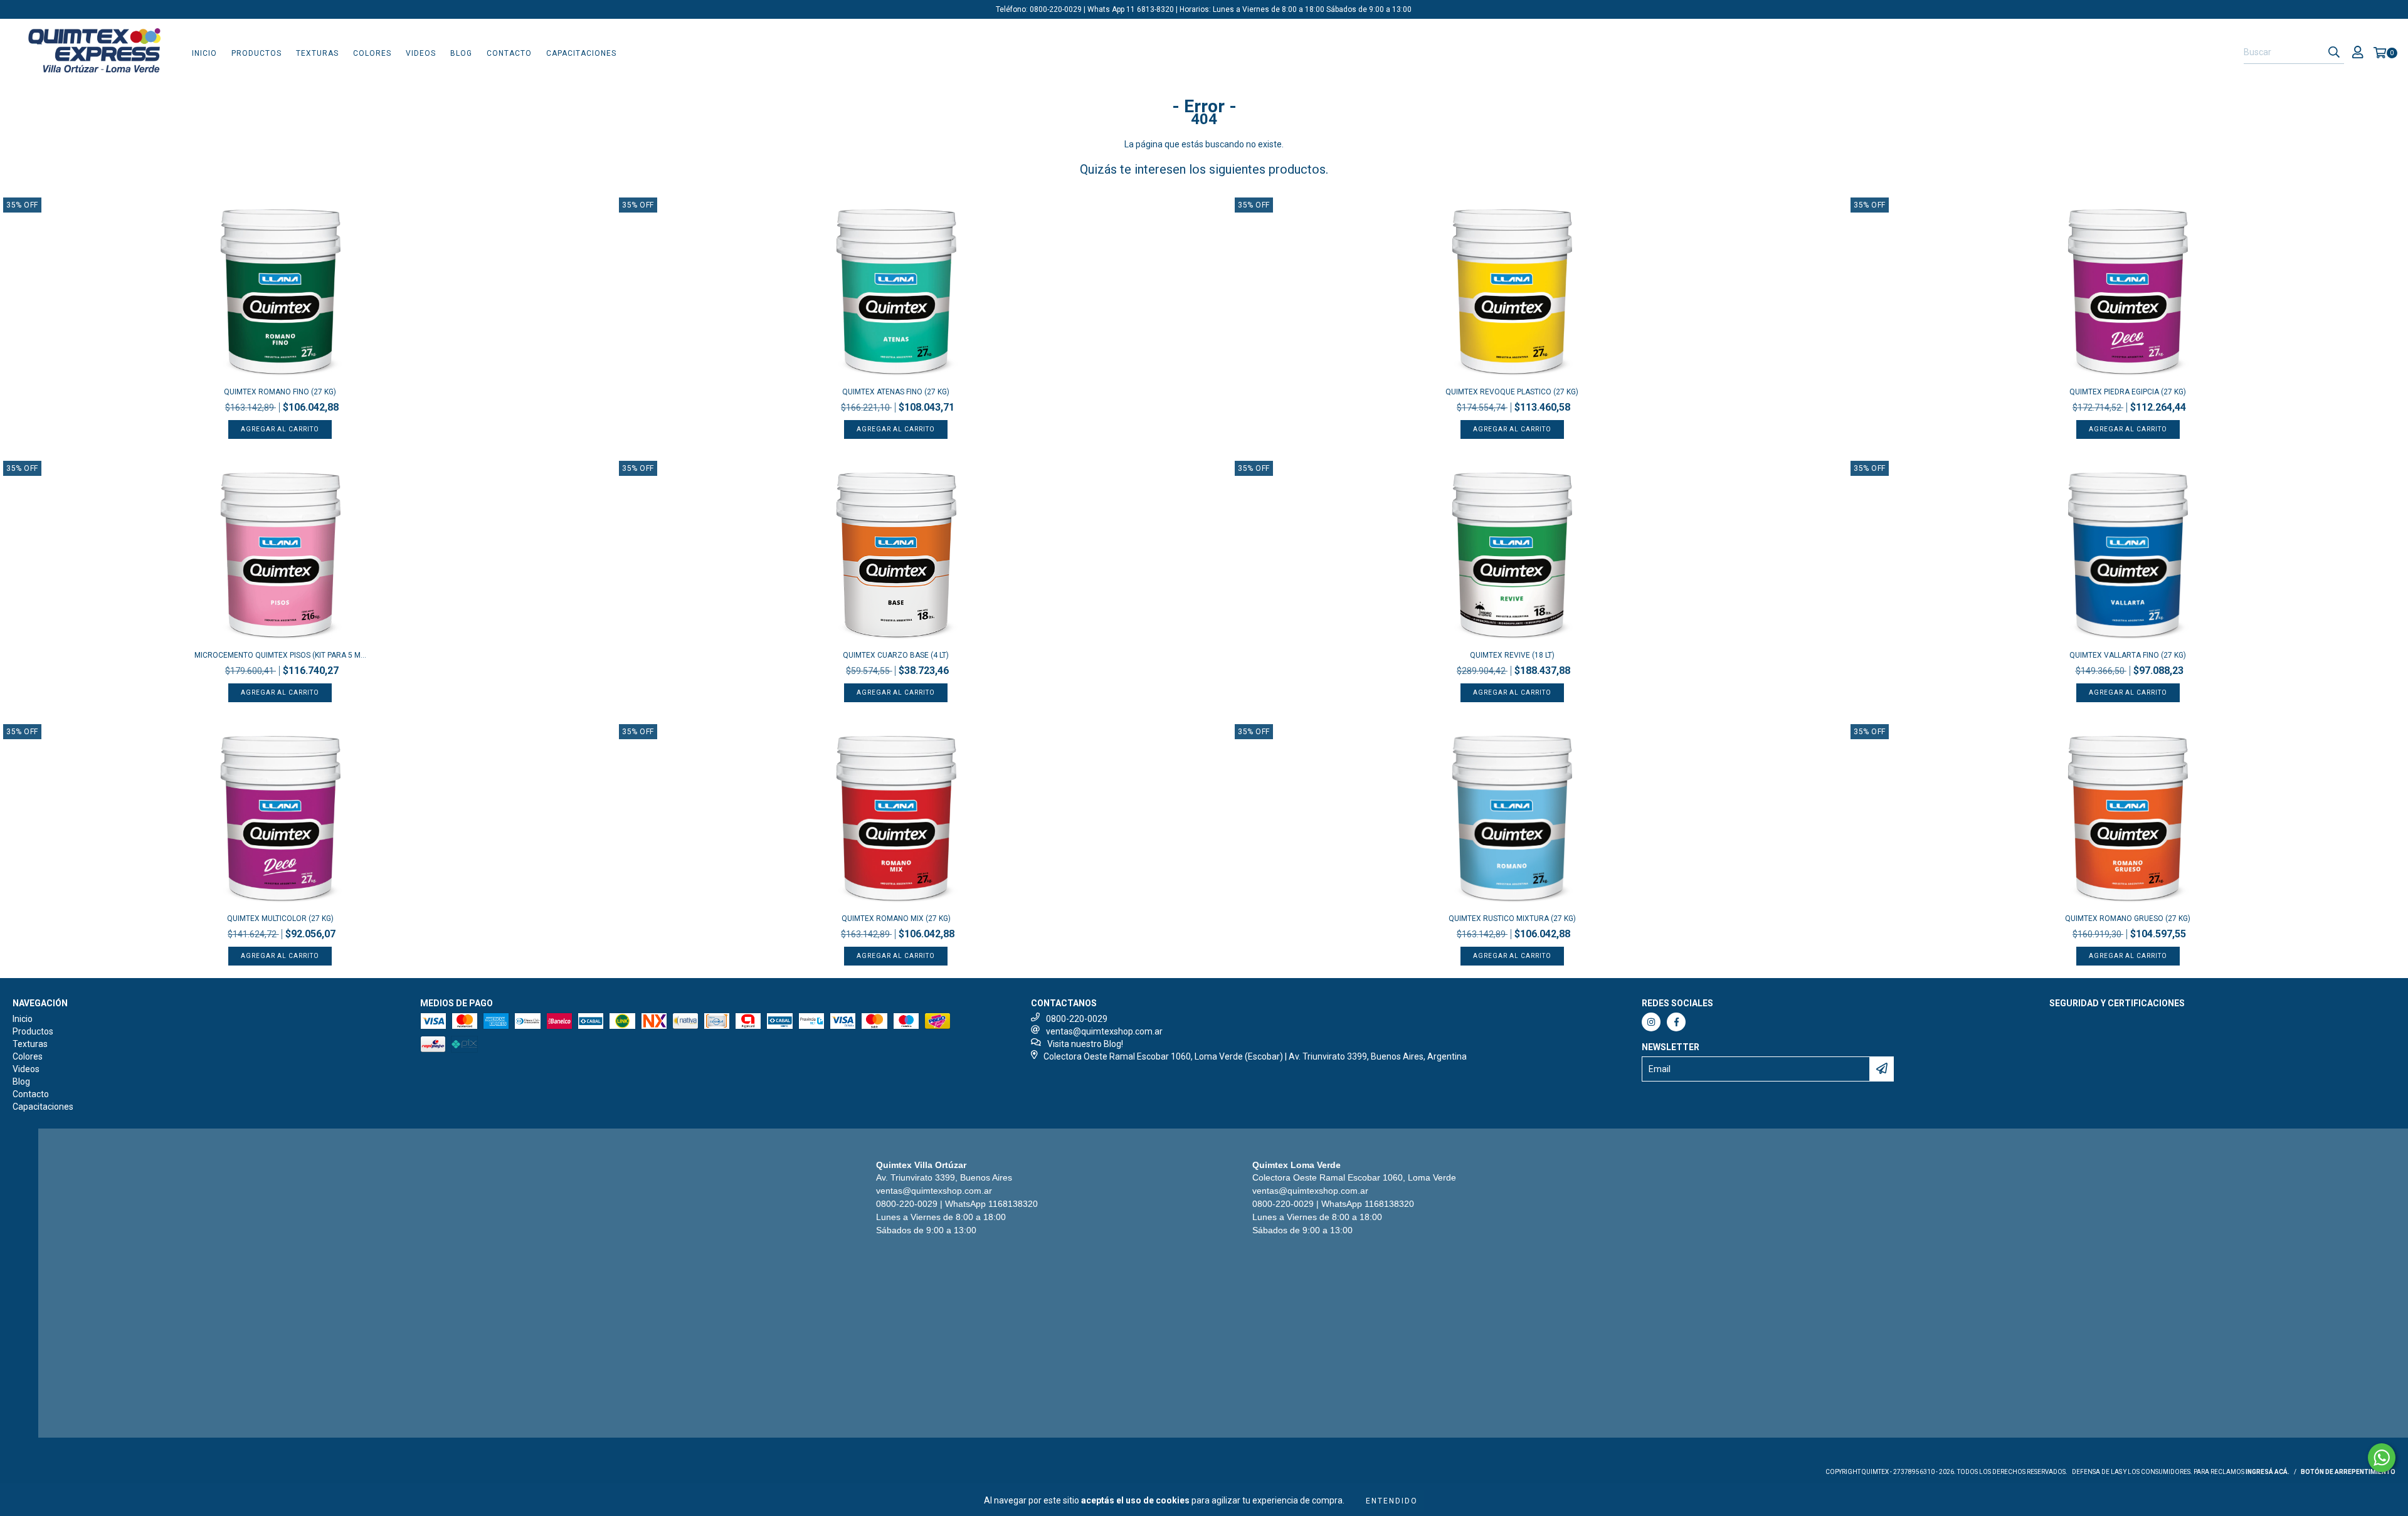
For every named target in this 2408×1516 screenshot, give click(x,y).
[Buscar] (2334, 53)
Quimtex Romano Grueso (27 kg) (2128, 919)
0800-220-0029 (1077, 1019)
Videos (421, 53)
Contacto (509, 53)
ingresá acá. (2268, 1472)
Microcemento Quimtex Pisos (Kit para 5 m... (280, 655)
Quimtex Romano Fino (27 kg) (280, 392)
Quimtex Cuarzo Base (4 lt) (896, 655)
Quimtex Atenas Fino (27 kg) (896, 392)
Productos (256, 53)
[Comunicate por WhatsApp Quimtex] (2382, 1458)
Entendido (1392, 1501)
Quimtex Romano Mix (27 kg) (896, 919)
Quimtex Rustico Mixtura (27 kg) (1512, 919)
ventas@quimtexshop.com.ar (1104, 1031)
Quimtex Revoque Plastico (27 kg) (1512, 392)
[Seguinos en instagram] (1651, 1022)
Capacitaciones (581, 53)
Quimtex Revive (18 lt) (1512, 655)
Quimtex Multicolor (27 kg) (280, 919)
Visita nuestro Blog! (1085, 1044)
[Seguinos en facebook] (1676, 1022)
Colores (372, 53)
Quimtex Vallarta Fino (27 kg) (2128, 655)
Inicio (204, 53)
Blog (461, 53)
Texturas (317, 53)
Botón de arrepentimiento (2348, 1472)
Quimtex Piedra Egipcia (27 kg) (2128, 392)
